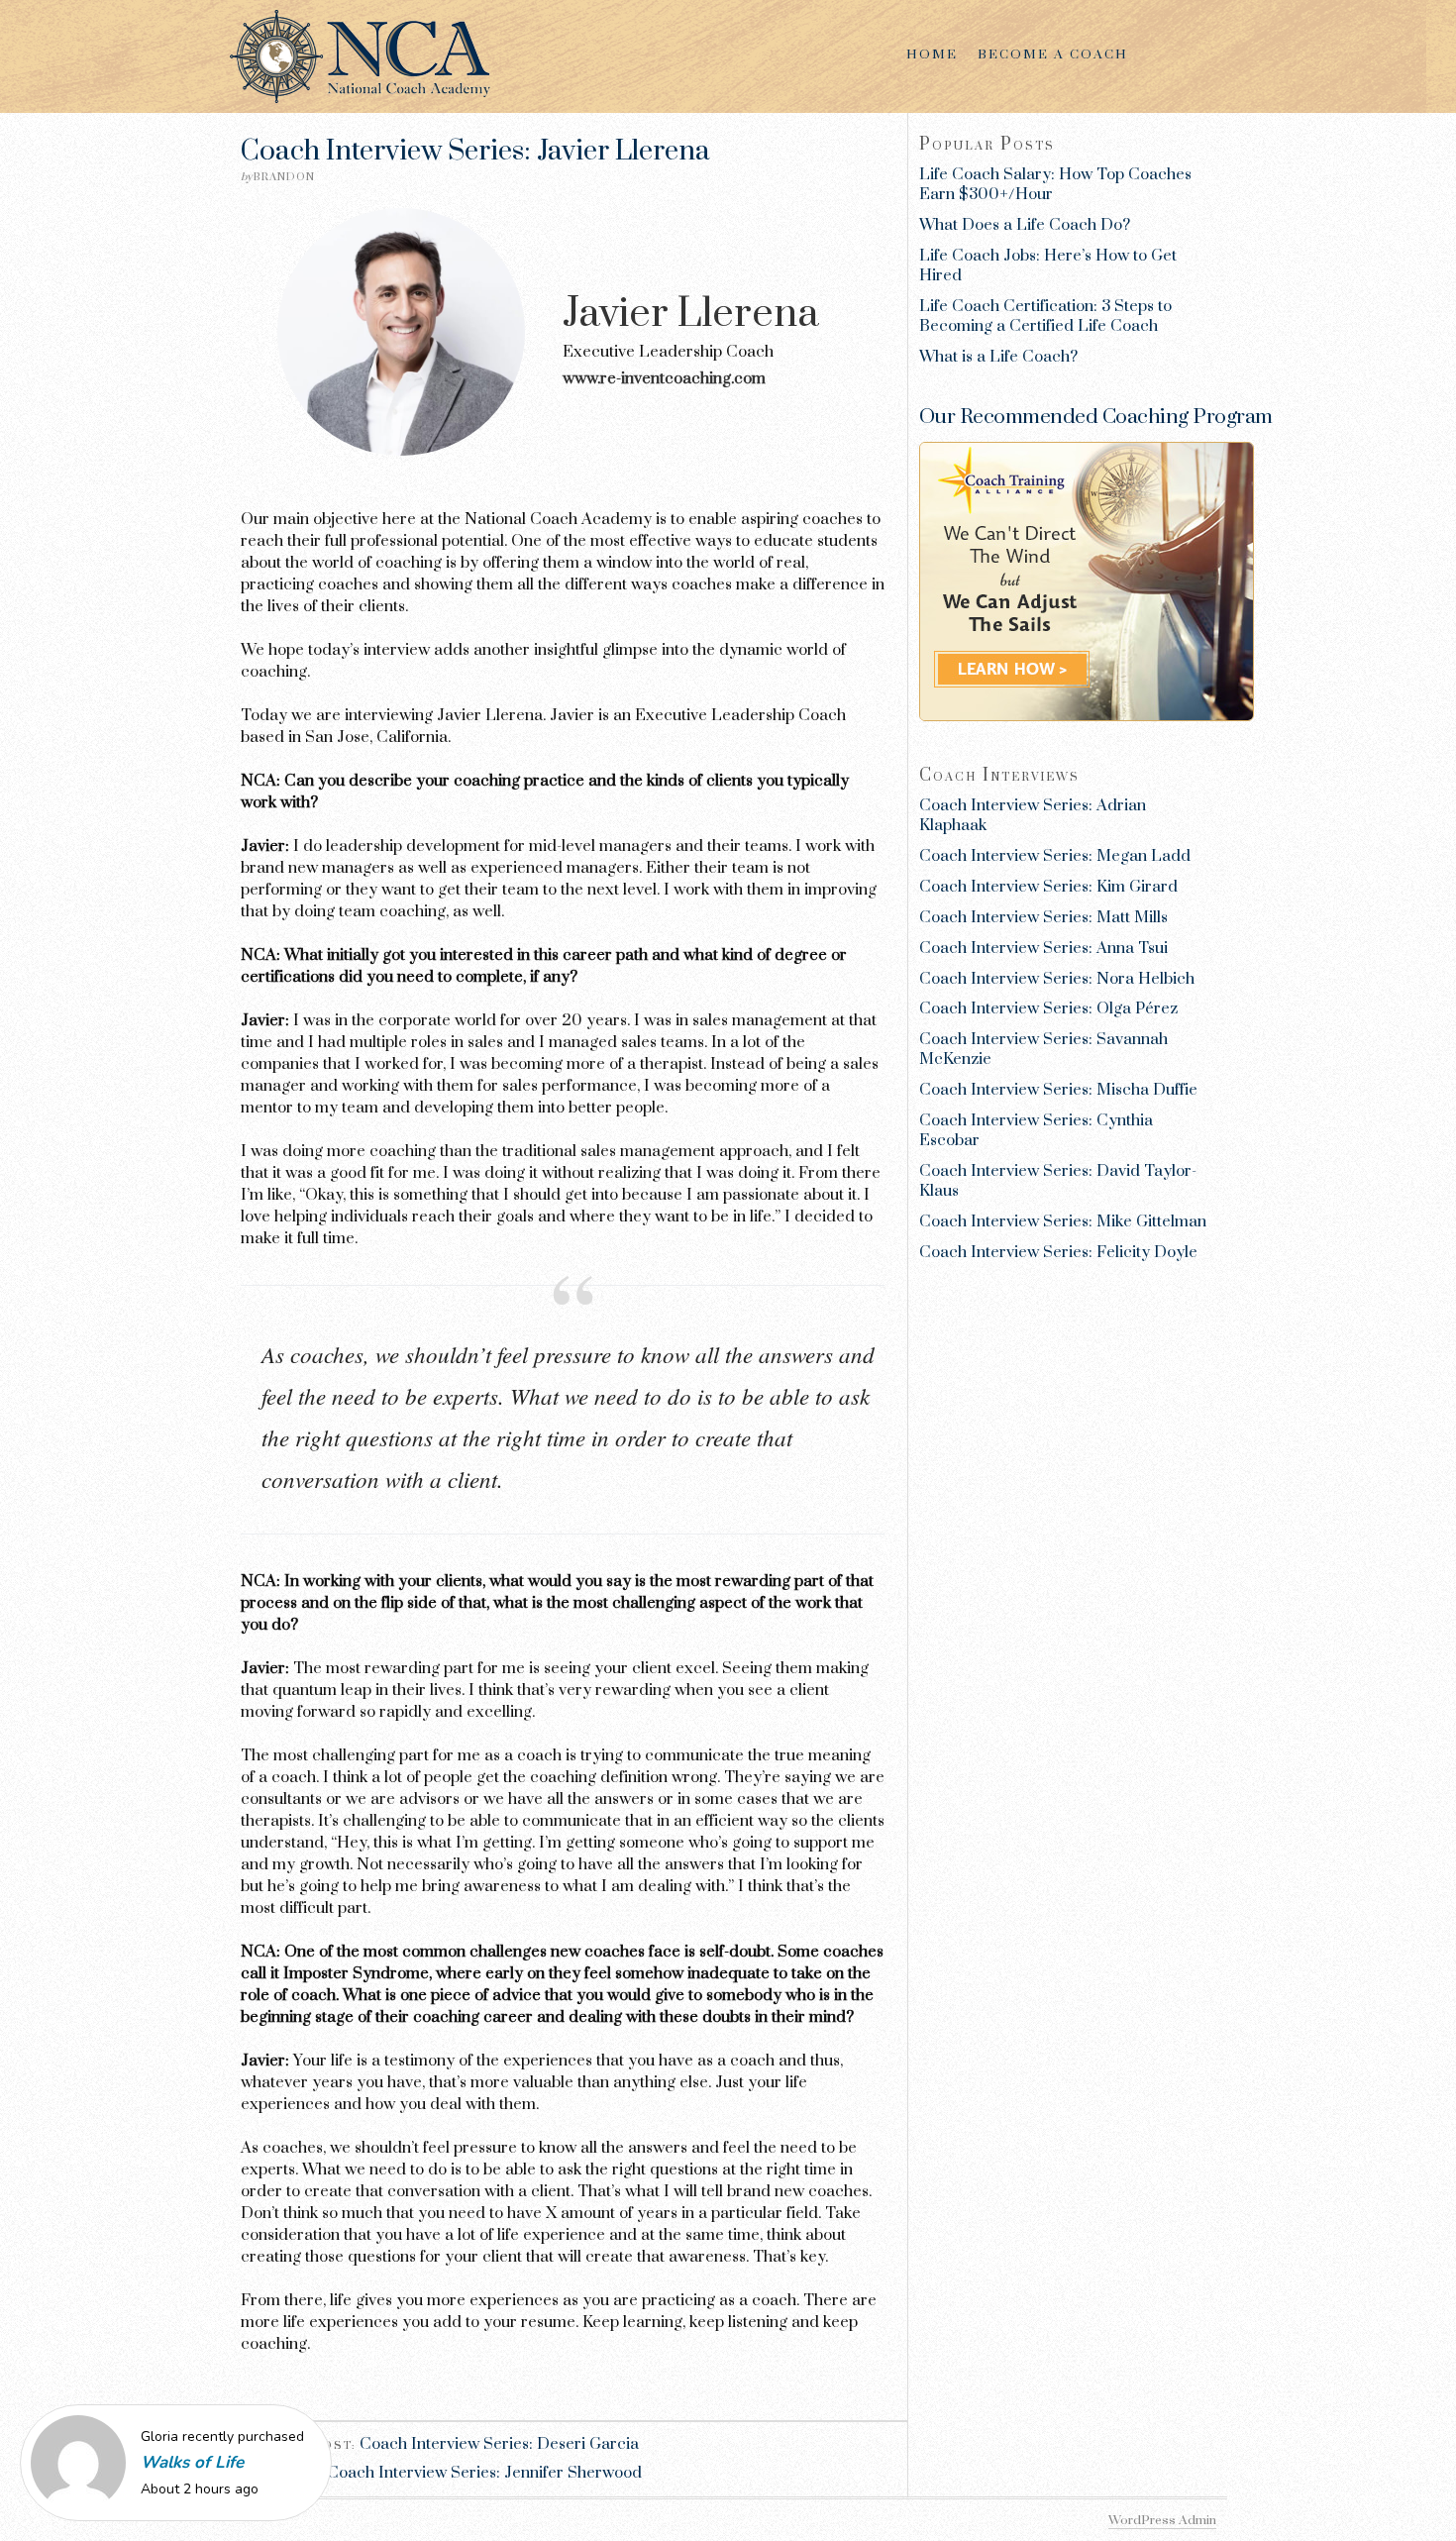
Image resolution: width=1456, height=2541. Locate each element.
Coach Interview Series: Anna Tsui (1043, 948)
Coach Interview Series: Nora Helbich (1057, 979)
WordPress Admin (1162, 2520)
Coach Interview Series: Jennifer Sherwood (484, 2473)
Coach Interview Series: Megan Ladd (1055, 856)
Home (932, 54)
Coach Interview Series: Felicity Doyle (1058, 1252)
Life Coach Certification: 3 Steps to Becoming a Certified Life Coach (1045, 316)
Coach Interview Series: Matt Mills (1043, 917)
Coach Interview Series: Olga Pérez (1048, 1008)
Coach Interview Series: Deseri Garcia (499, 2444)
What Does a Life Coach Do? (1025, 225)
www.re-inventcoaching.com (664, 378)
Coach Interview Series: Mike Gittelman (1063, 1221)
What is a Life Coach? (998, 357)
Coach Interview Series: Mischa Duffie (1058, 1090)
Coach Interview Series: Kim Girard (1048, 887)
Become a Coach (1053, 54)
